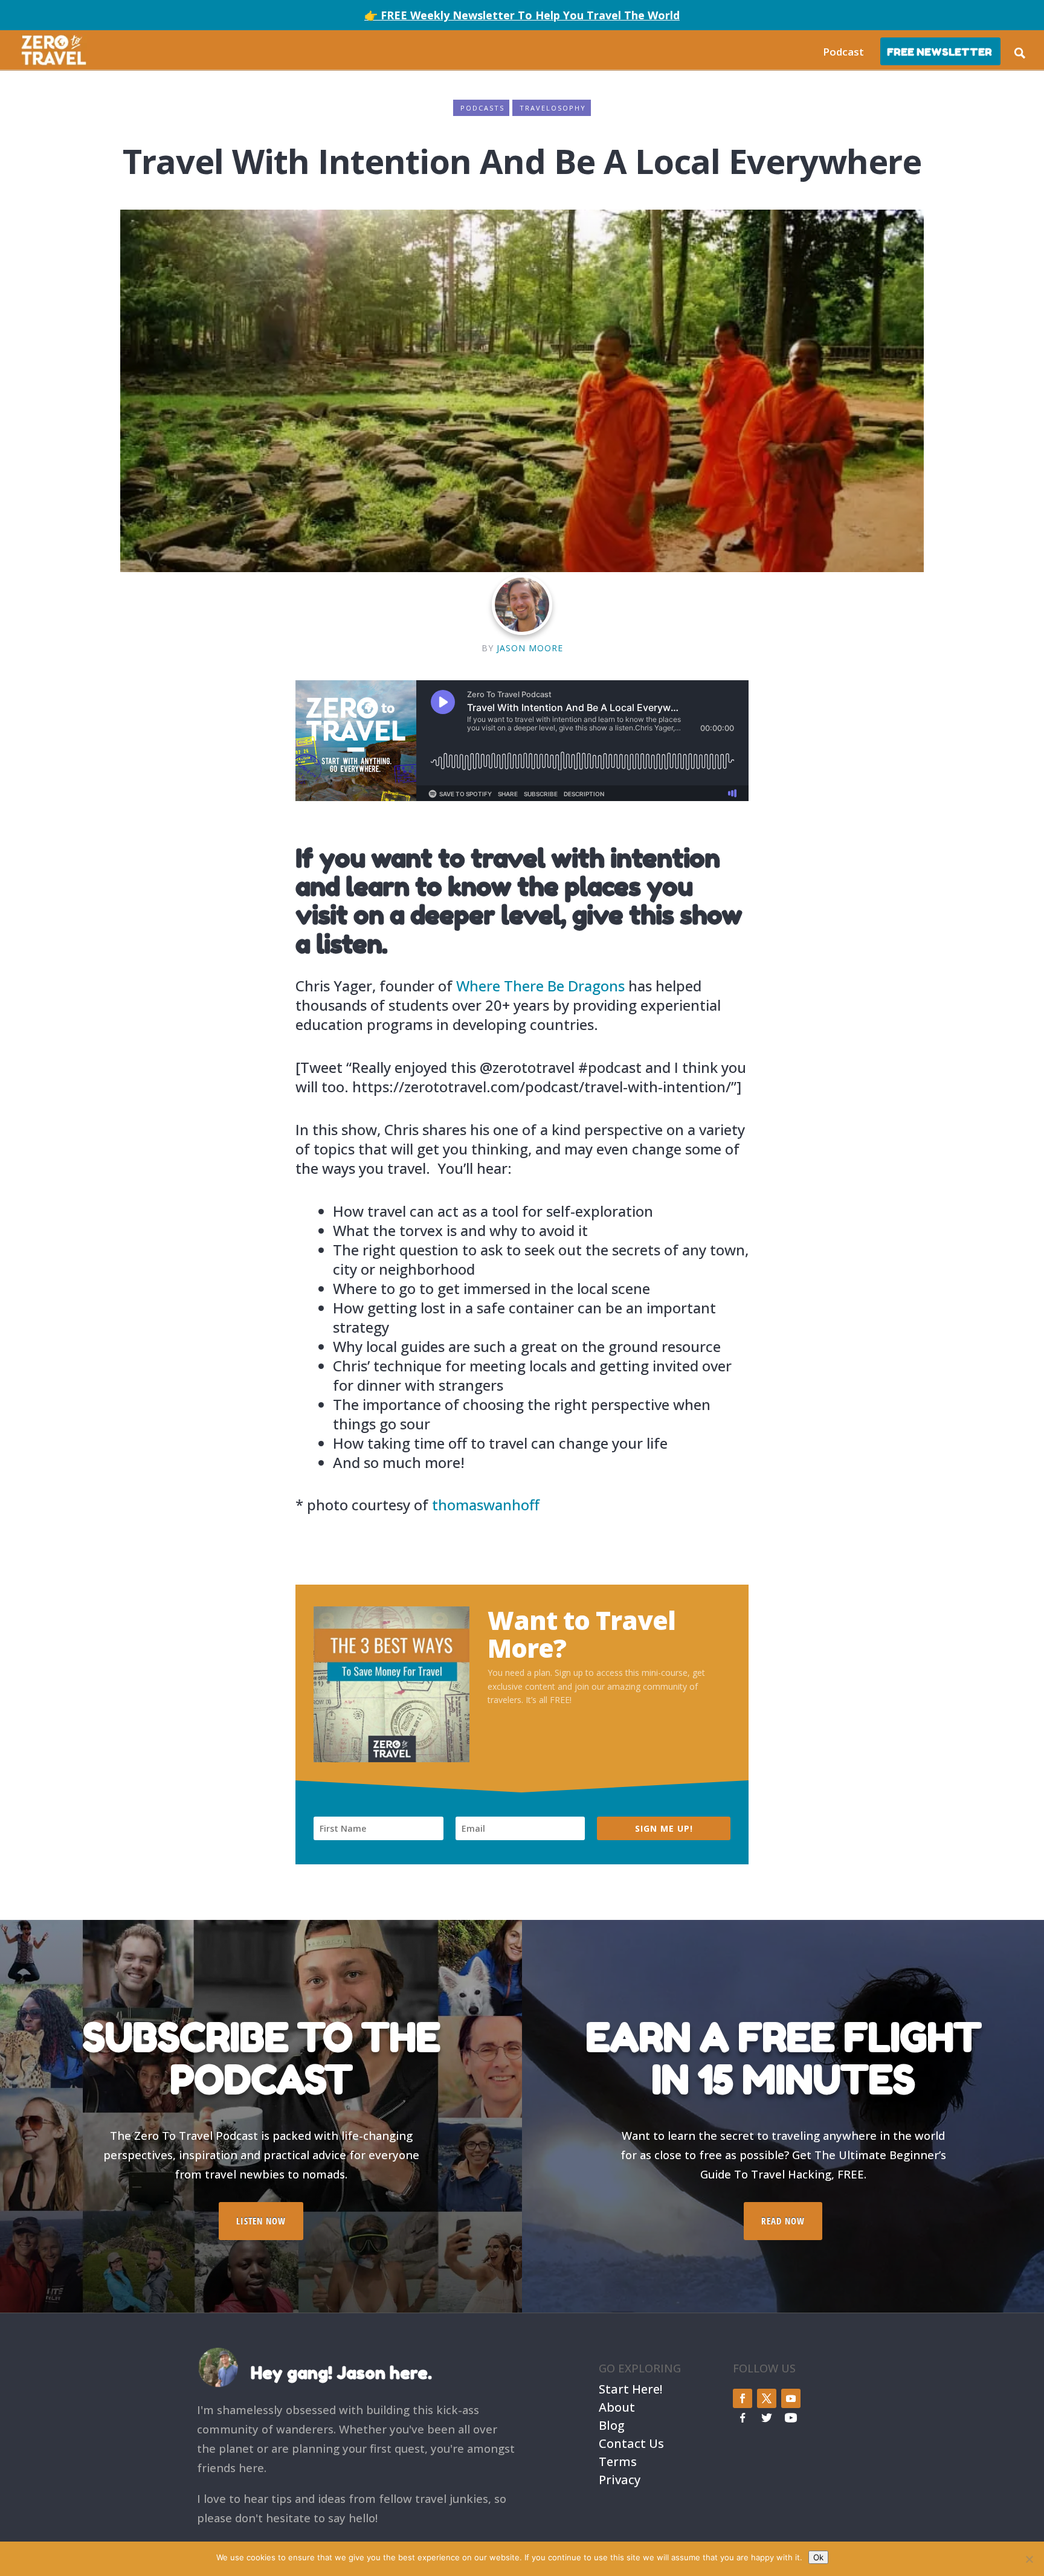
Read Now (783, 2221)
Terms (618, 2460)
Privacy (620, 2478)
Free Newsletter (939, 52)
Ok (818, 2557)
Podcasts (482, 108)
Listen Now (261, 2221)
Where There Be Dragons (540, 986)
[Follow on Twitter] (767, 2398)
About (617, 2406)
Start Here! (630, 2388)
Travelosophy (553, 108)
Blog (612, 2424)
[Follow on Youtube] (791, 2398)
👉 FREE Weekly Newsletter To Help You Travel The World (522, 15)
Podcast (843, 52)
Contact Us (631, 2442)
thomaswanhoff (488, 1505)
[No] (1029, 2559)
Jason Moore (530, 648)
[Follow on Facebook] (743, 2398)
